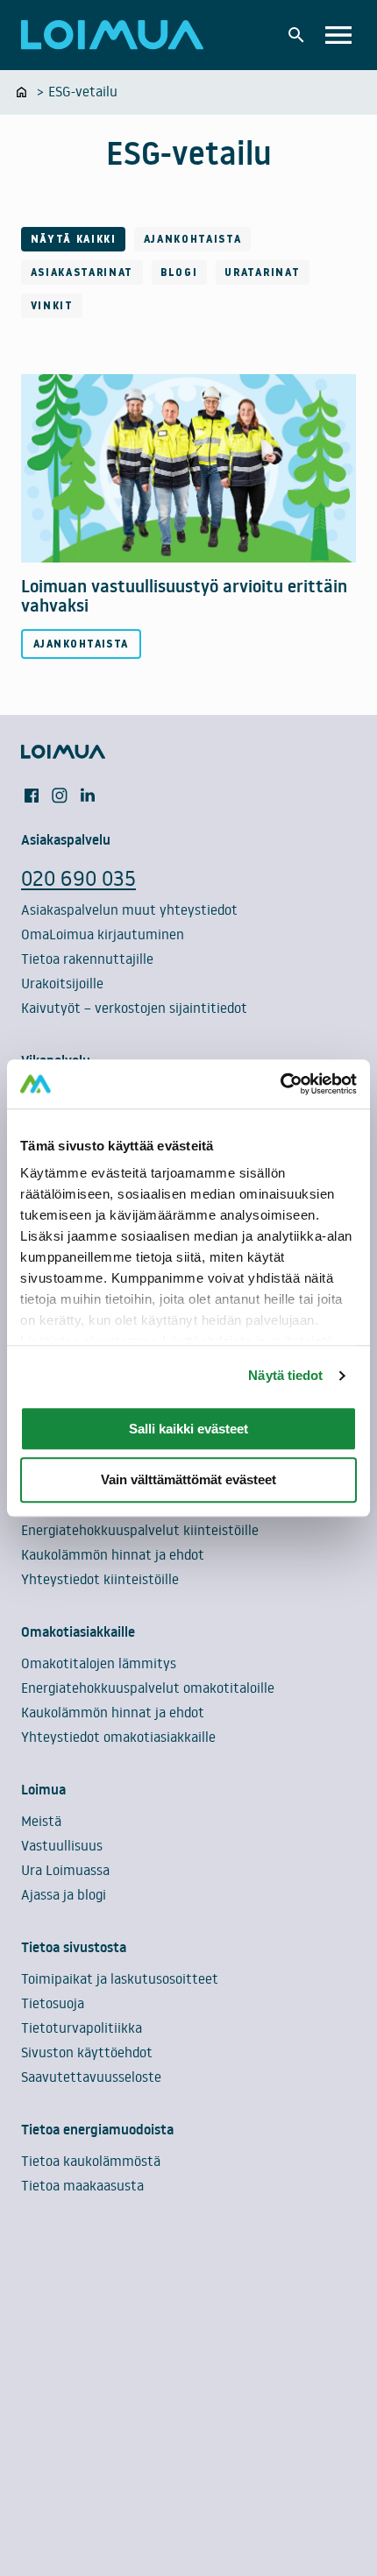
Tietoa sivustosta (74, 1947)
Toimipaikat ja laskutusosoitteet (120, 1978)
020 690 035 (78, 878)
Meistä (41, 1821)
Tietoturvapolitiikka (82, 2028)
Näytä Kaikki (74, 239)
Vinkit (52, 305)
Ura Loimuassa (65, 1870)
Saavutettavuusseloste (91, 2077)
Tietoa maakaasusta (82, 2185)
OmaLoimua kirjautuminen (103, 934)
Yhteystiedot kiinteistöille (100, 1579)
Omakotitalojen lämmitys (99, 1663)
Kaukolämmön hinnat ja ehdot (113, 1554)
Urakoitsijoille (62, 983)
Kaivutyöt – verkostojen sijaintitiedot (134, 1008)
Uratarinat (262, 272)
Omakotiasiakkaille (78, 1631)
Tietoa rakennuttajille (87, 959)
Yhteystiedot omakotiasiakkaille (118, 1737)
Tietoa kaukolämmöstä (91, 2161)
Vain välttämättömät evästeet (188, 1480)
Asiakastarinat (82, 272)
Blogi (179, 272)
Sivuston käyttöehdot (87, 2052)
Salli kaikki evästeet (188, 1429)
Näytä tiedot (285, 1375)
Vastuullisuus (62, 1845)
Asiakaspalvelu (66, 839)
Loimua (43, 1789)
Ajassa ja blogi (64, 1894)
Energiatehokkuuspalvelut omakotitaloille (148, 1688)
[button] (296, 35)
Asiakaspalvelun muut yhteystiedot (129, 909)
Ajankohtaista (193, 239)
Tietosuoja (53, 2003)
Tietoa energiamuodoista (97, 2129)
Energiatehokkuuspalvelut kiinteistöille (140, 1530)
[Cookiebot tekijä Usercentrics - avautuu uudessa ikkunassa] (280, 1084)
